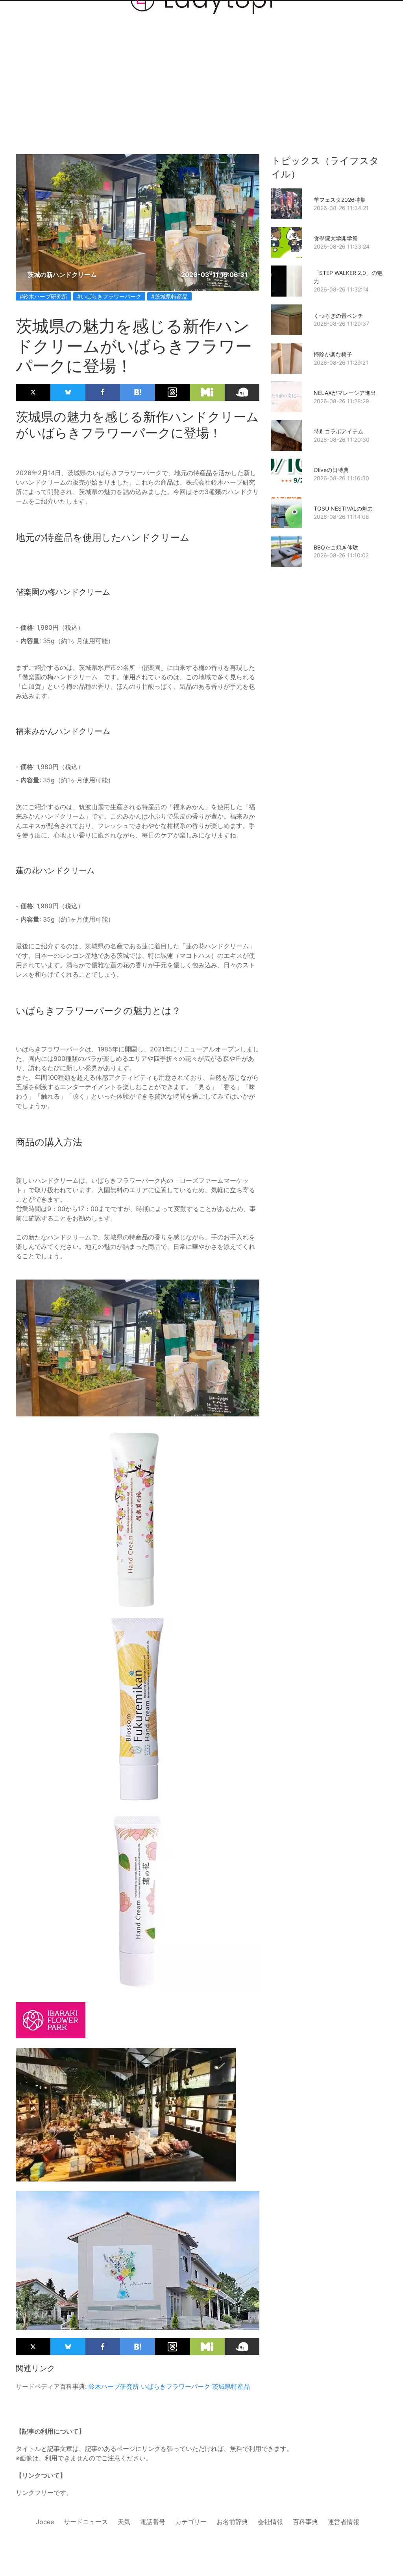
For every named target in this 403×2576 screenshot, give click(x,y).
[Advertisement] (201, 64)
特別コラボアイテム (338, 431)
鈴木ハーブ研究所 (114, 2386)
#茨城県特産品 (169, 296)
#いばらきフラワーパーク (109, 296)
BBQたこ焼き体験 (336, 547)
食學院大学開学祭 (336, 238)
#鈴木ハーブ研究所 (43, 296)
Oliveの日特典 (331, 470)
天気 (124, 2522)
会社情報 (270, 2522)
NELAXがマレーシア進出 (345, 393)
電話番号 (153, 2522)
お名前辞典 (232, 2522)
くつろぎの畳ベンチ (338, 316)
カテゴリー (191, 2522)
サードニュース (86, 2522)
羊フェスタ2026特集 (340, 200)
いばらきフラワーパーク (176, 2386)
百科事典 (305, 2522)
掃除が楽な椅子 (333, 354)
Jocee (45, 2522)
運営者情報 (344, 2522)
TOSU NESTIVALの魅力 (343, 508)
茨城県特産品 (231, 2386)
